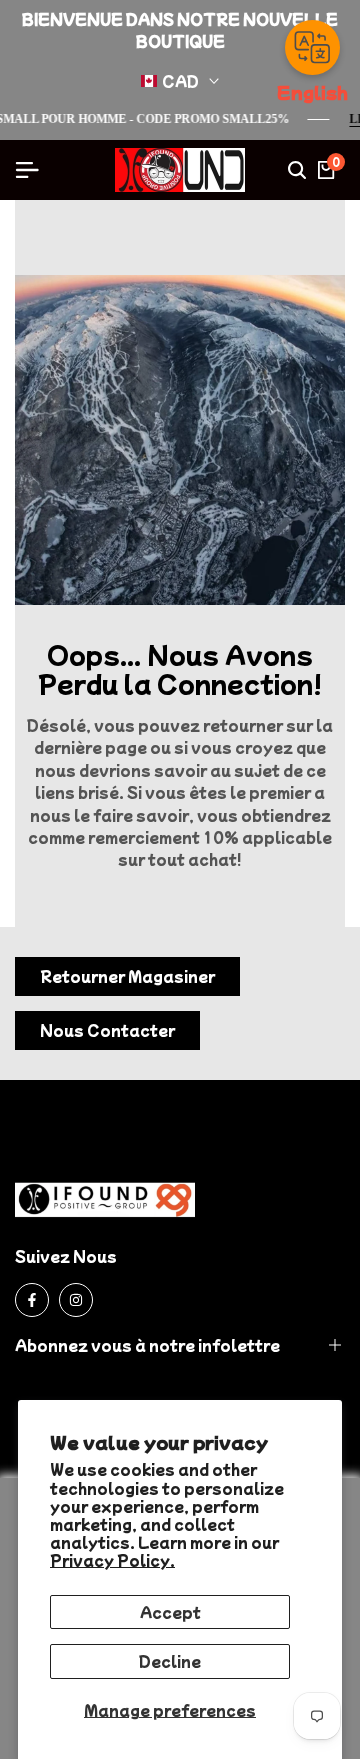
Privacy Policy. (112, 1560)
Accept (170, 1612)
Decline (170, 1661)
